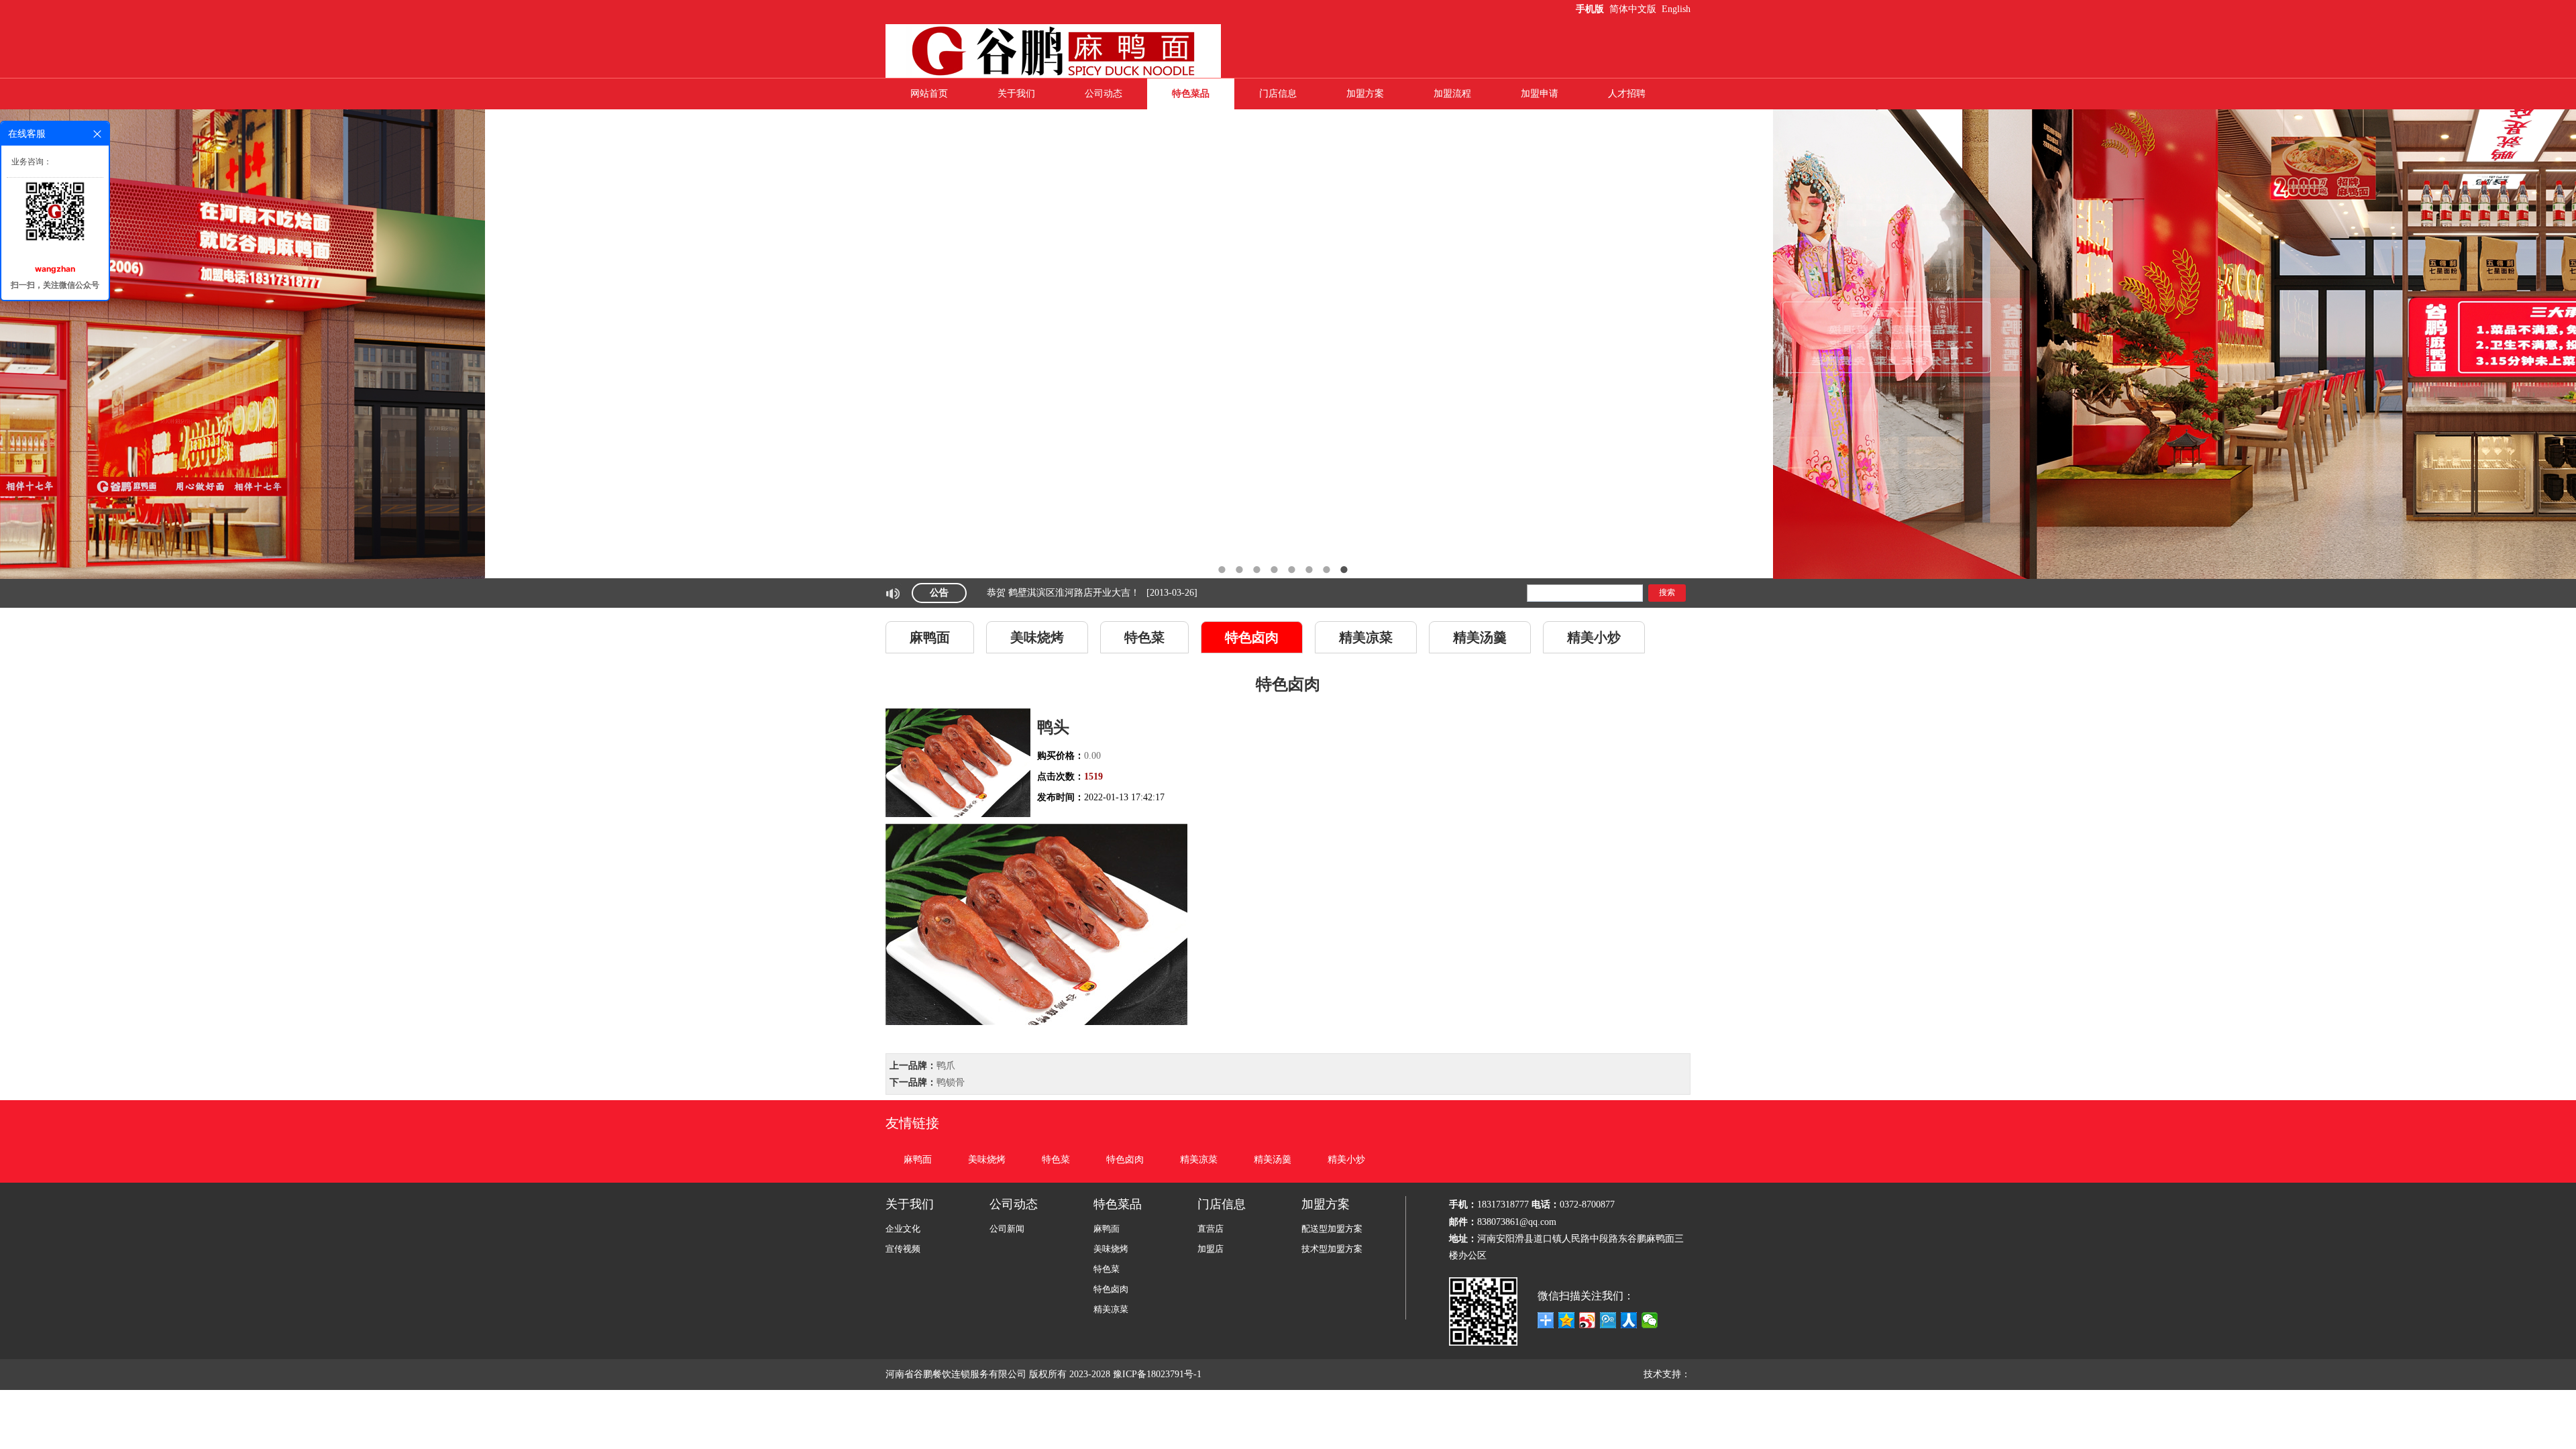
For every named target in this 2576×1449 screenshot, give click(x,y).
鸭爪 (946, 1066)
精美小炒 (1594, 637)
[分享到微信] (1650, 1320)
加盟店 (1211, 1249)
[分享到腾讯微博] (1608, 1320)
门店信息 (1278, 94)
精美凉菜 (1366, 637)
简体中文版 (1634, 9)
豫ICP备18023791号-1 (1159, 1374)
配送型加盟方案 (1332, 1229)
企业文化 (903, 1229)
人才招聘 (1627, 94)
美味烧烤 (1037, 637)
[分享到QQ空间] (1567, 1320)
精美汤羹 (1480, 637)
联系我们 (1278, 124)
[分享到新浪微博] (1588, 1320)
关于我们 (1016, 94)
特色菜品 (1191, 94)
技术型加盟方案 (1332, 1249)
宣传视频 (903, 1249)
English (1676, 9)
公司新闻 (1007, 1229)
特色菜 (1144, 637)
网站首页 (929, 94)
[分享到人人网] (1629, 1320)
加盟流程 (1452, 94)
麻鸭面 (930, 637)
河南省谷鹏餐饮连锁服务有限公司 (956, 1374)
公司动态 (1104, 94)
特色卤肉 (1252, 637)
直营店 (1211, 1229)
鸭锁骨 (951, 1082)
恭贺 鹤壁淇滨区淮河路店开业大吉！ (1063, 594)
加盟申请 (1540, 94)
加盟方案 (1365, 94)
